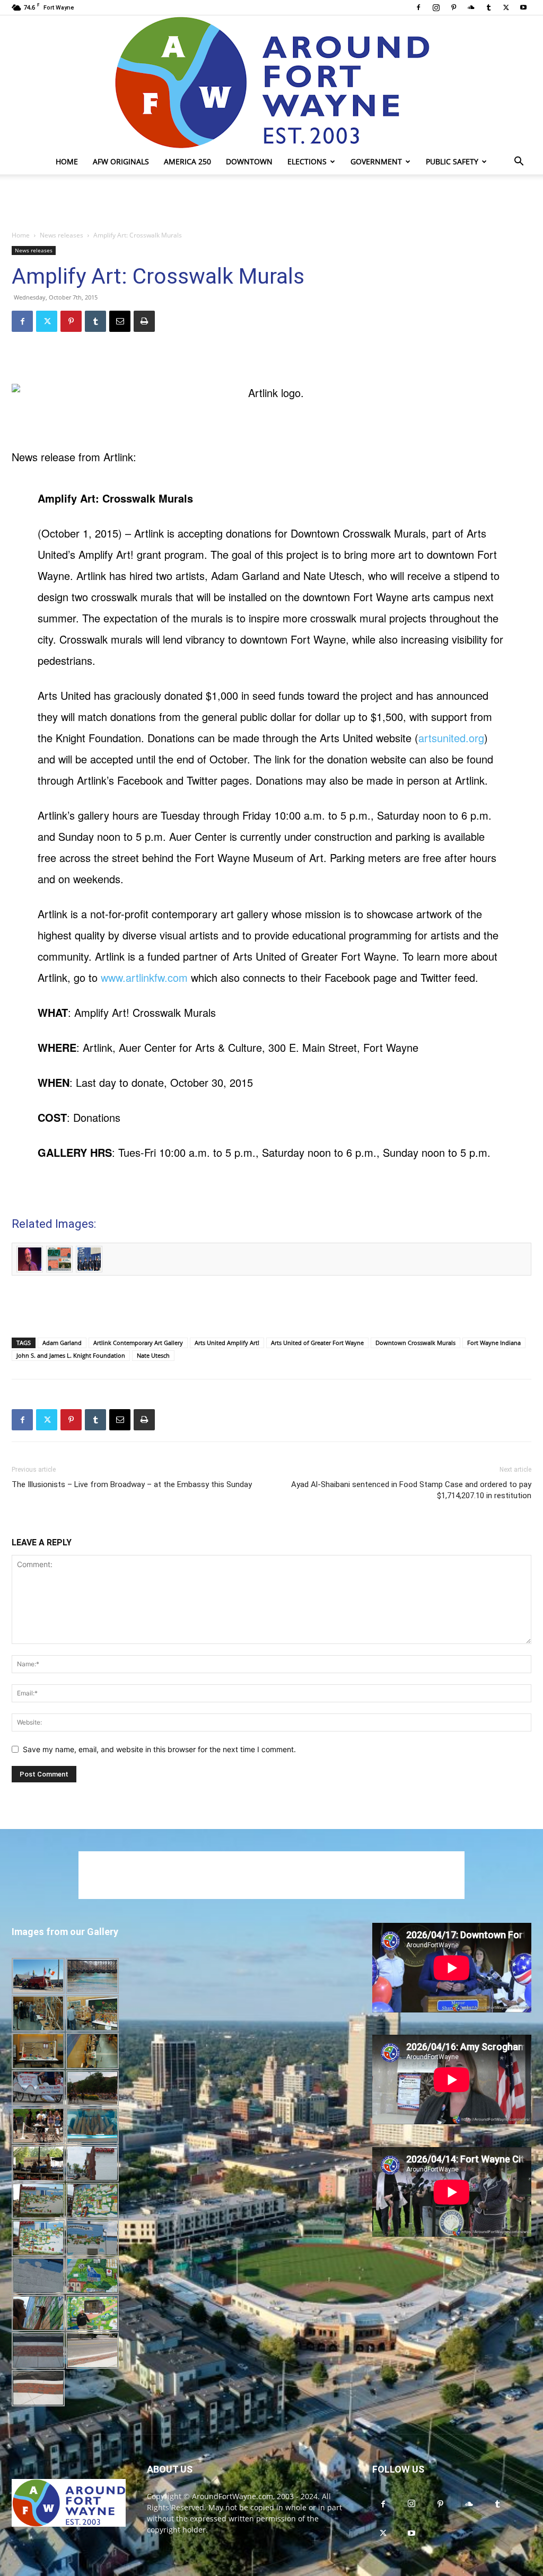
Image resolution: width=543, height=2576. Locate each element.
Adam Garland (62, 1343)
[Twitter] (506, 7)
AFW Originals (121, 161)
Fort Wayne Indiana (494, 1343)
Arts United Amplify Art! (227, 1343)
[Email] (120, 321)
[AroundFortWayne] (271, 82)
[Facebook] (418, 7)
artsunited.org (451, 738)
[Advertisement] (271, 203)
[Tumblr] (488, 7)
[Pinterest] (453, 7)
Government (376, 161)
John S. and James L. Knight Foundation (71, 1355)
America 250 (187, 161)
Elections (307, 161)
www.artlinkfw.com (144, 977)
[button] (519, 162)
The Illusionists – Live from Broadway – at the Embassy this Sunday (132, 1484)
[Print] (144, 321)
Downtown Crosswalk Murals (415, 1343)
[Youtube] (523, 7)
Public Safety (452, 161)
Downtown (249, 161)
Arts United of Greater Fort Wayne (317, 1343)
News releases (62, 235)
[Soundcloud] (471, 7)
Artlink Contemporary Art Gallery (138, 1343)
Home (67, 161)
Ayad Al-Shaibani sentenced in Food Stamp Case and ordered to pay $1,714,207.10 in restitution (411, 1490)
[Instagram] (436, 7)
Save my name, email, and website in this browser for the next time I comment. (159, 1749)
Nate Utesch (153, 1355)
